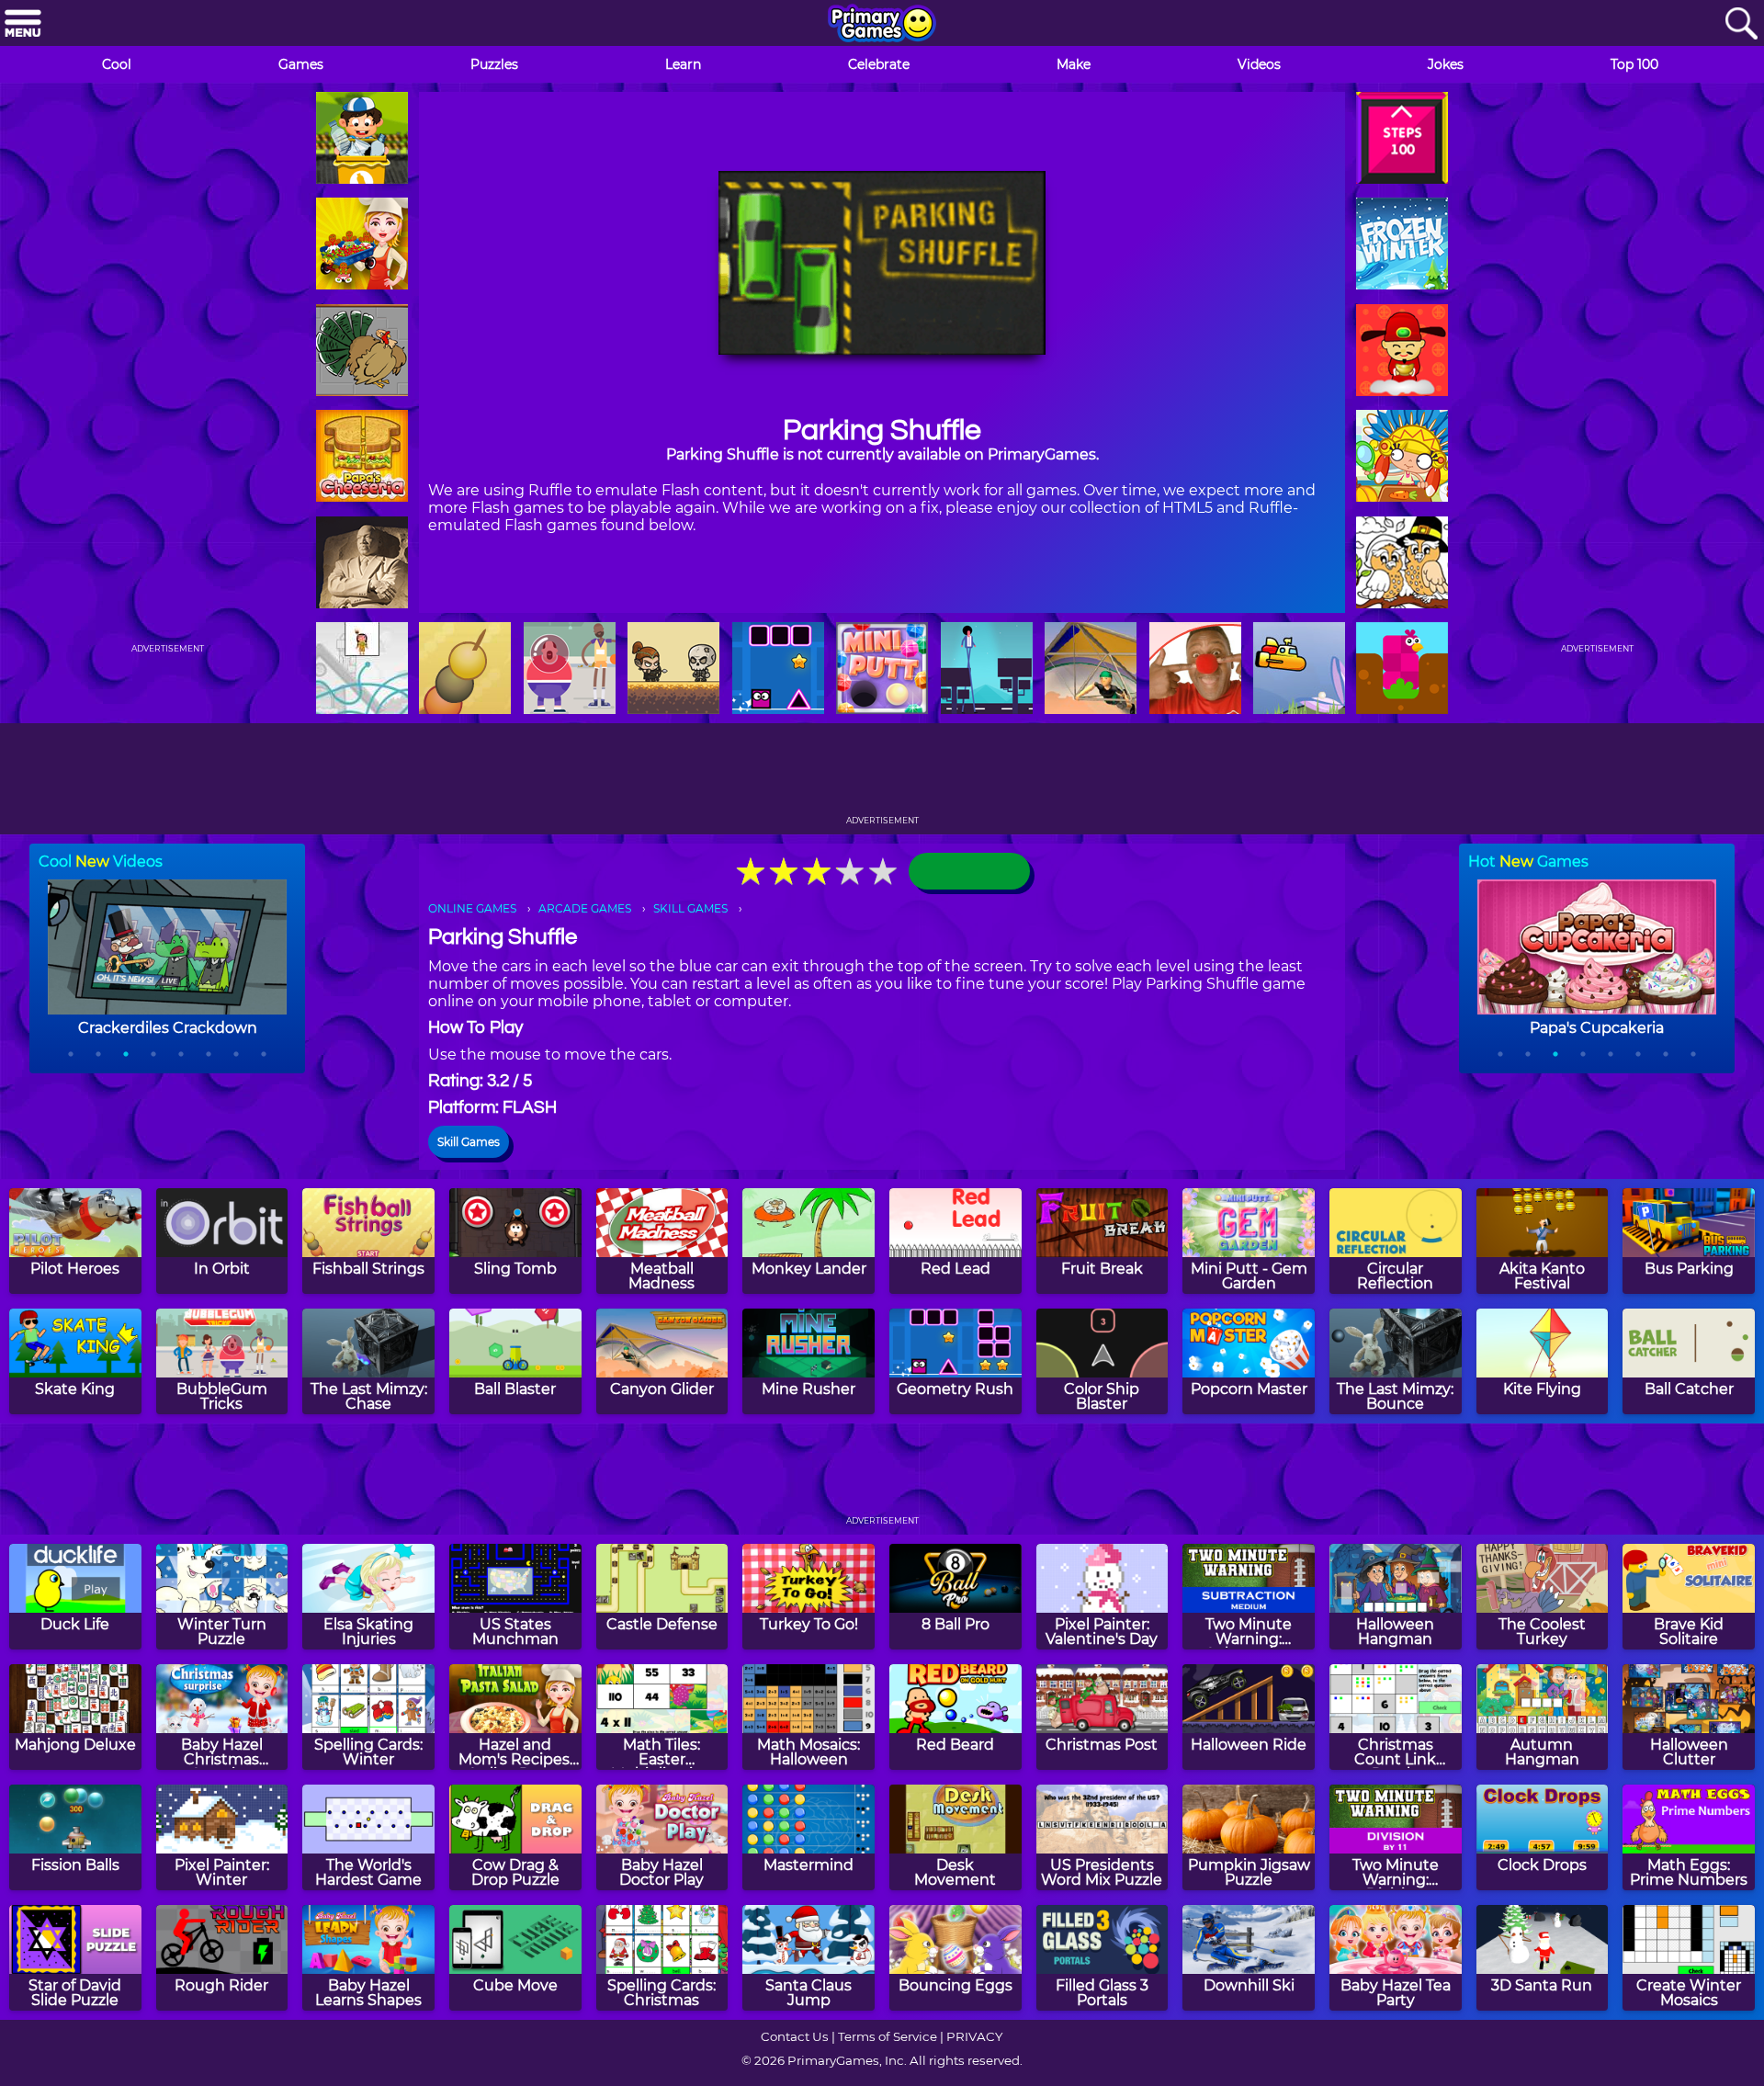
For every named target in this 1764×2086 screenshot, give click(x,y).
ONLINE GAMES (472, 908)
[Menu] (23, 24)
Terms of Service (888, 2036)
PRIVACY (974, 2036)
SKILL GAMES (690, 908)
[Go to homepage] (882, 25)
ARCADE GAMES (585, 908)
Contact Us (795, 2036)
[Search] (1741, 24)
